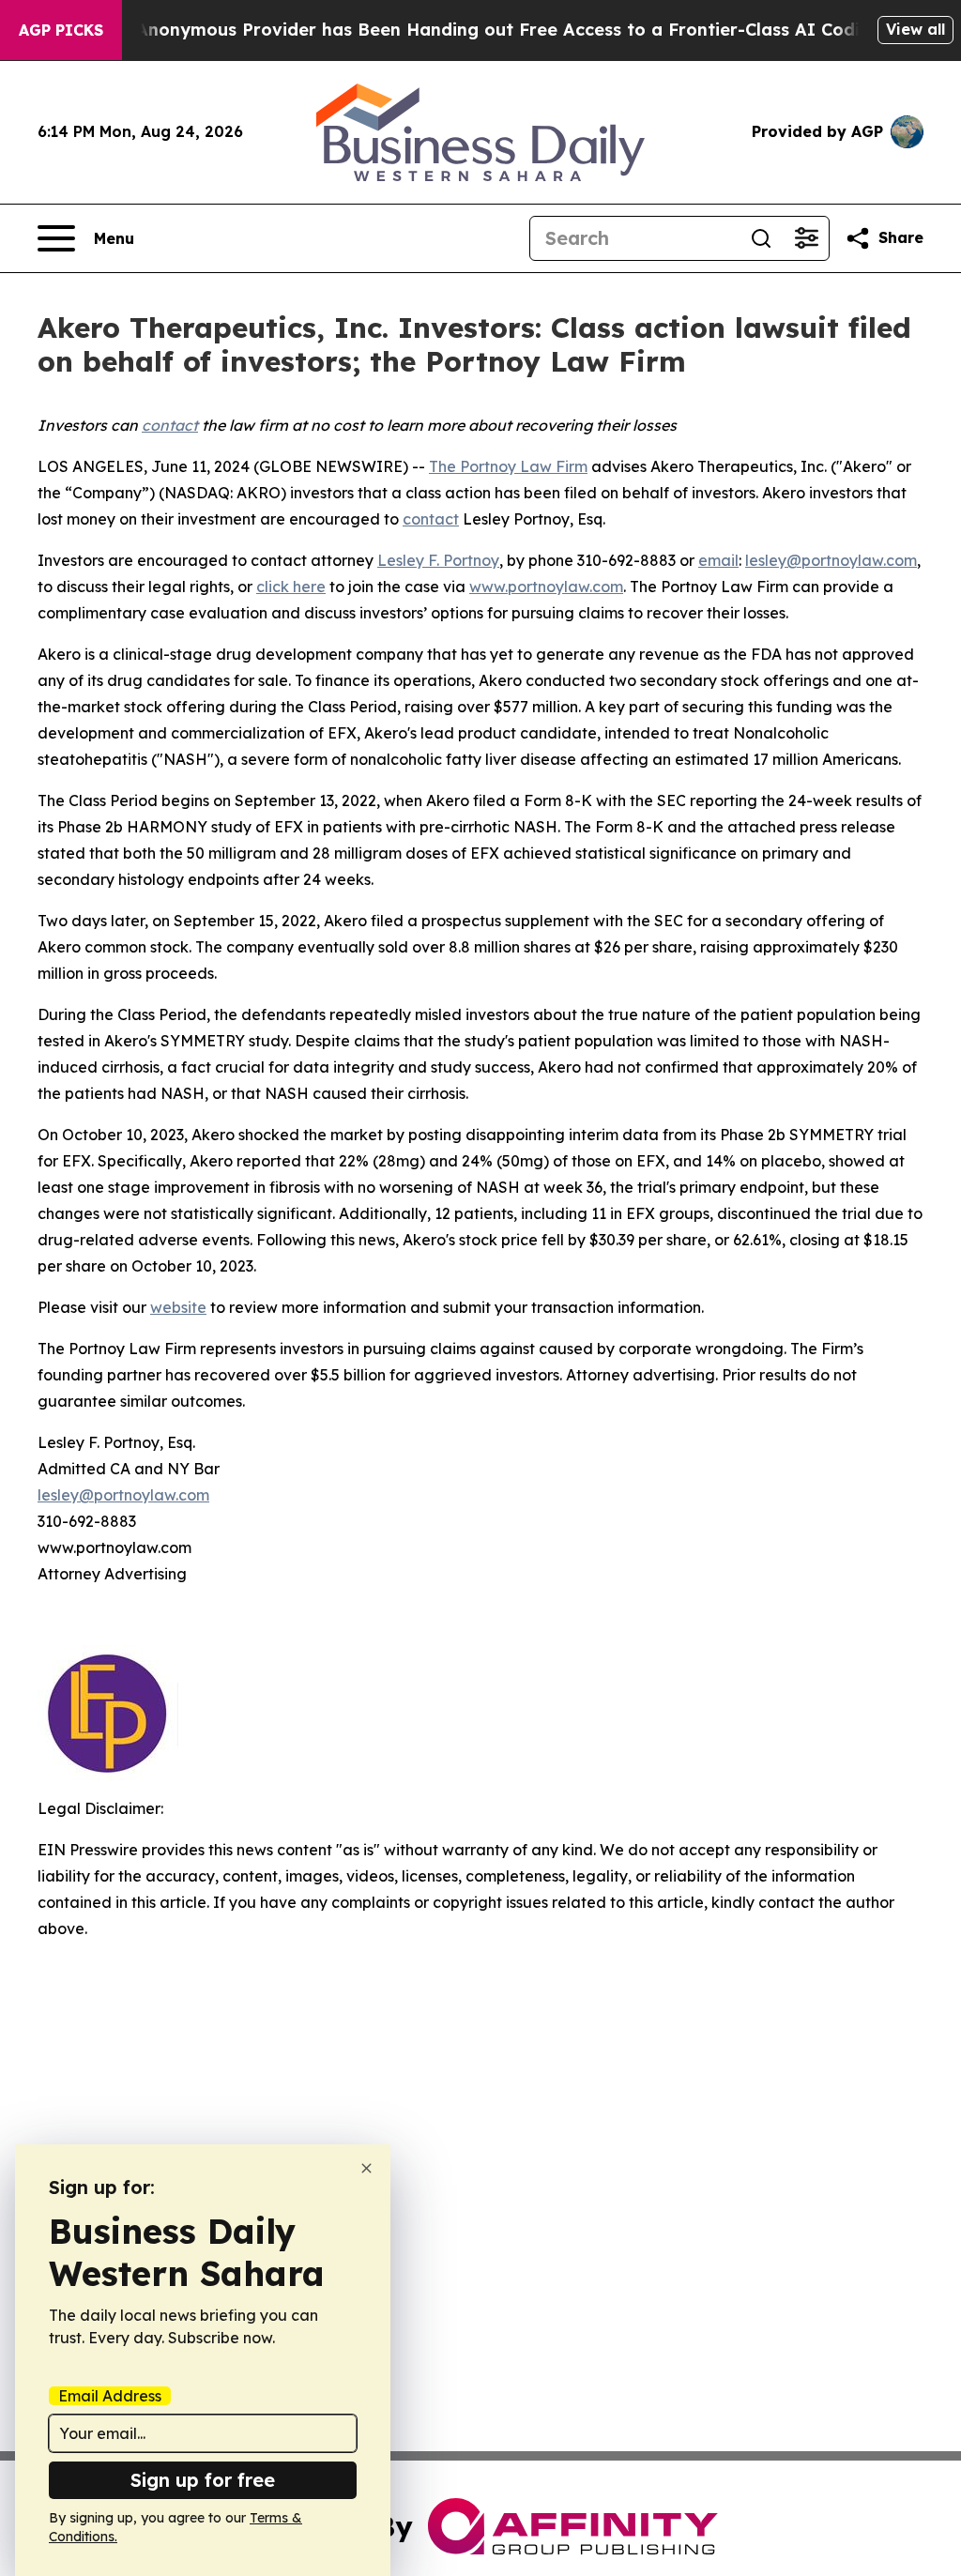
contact (431, 519)
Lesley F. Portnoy (438, 560)
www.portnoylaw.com (546, 587)
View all (915, 29)
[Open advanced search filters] (806, 238)
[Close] (366, 2168)
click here (291, 587)
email (718, 560)
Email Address (110, 2396)
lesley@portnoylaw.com (831, 560)
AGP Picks (61, 30)
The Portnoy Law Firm (508, 466)
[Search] (761, 238)
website (178, 1307)
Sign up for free (203, 2480)
